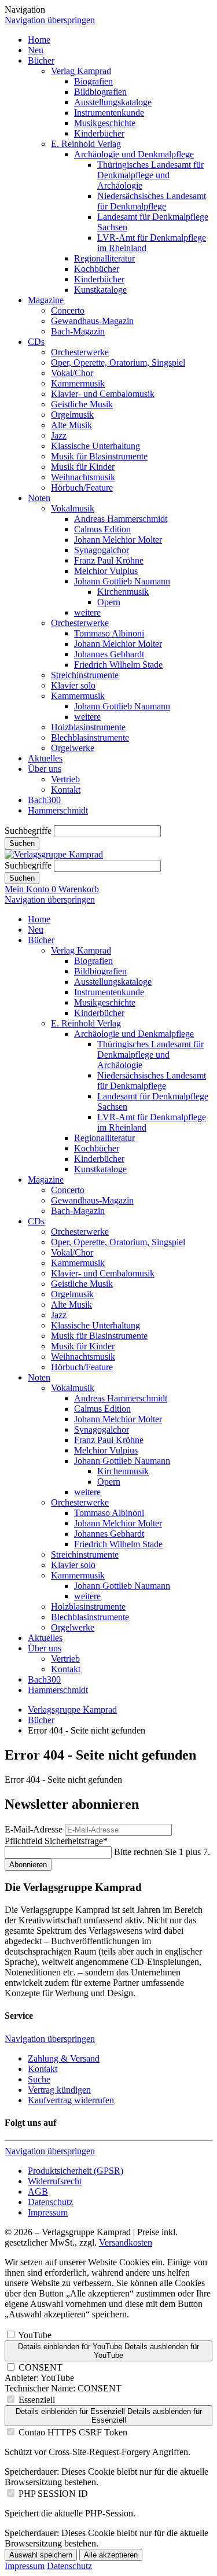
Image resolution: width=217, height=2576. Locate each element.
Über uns (45, 769)
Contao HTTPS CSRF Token (73, 2432)
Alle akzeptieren (111, 2555)
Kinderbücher (99, 133)
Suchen (22, 843)
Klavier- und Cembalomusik (103, 394)
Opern (109, 602)
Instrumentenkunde (109, 113)
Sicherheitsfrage (56, 1841)
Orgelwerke (73, 748)
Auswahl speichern (41, 2555)
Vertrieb (65, 779)
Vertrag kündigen (59, 2090)
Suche (39, 2079)
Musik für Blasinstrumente (99, 456)
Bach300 (44, 800)
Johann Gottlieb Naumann (122, 581)
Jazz (59, 435)
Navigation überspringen (50, 20)
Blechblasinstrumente (90, 737)
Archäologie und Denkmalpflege (134, 154)
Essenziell (37, 2400)
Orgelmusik (72, 415)
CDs (36, 342)
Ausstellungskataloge (113, 102)
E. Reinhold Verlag (86, 144)
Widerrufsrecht (55, 2181)
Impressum (48, 2212)
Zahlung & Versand (64, 2058)
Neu (36, 50)
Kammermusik (78, 383)
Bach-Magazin (78, 331)
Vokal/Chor (72, 373)
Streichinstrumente (85, 675)
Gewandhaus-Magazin (92, 321)
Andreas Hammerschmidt (121, 519)
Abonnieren (28, 1865)
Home (39, 40)
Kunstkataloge (100, 290)
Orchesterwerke (80, 352)
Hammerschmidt (58, 810)
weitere (87, 612)
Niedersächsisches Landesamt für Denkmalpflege (152, 201)
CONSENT (41, 2367)
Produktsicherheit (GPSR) (76, 2171)
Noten (39, 498)
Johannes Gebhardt (109, 654)
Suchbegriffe (28, 831)
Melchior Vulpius (106, 571)
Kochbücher (97, 269)
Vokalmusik (73, 508)
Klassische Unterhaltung (95, 446)
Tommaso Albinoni (109, 633)
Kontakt (66, 790)
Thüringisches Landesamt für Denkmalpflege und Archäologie (150, 175)
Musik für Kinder (83, 467)
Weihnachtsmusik (83, 477)
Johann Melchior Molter (118, 540)
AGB (38, 2192)
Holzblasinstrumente (88, 727)
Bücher (41, 60)
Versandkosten (126, 2242)
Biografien (93, 81)
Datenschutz (50, 2202)
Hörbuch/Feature (82, 487)
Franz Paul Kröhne (109, 560)
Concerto (68, 310)
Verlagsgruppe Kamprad (72, 1710)
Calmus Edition (102, 529)
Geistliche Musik (82, 404)
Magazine (46, 300)
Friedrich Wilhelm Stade (118, 665)
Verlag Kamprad (81, 71)
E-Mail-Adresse (34, 1829)
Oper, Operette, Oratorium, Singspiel (118, 363)
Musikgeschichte (105, 123)
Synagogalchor (102, 550)
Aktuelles (45, 758)
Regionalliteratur (104, 258)
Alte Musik (71, 425)
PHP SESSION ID (53, 2494)
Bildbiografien (100, 92)
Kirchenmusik (123, 592)
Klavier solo (73, 685)
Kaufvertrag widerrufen (71, 2100)
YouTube (35, 2335)
